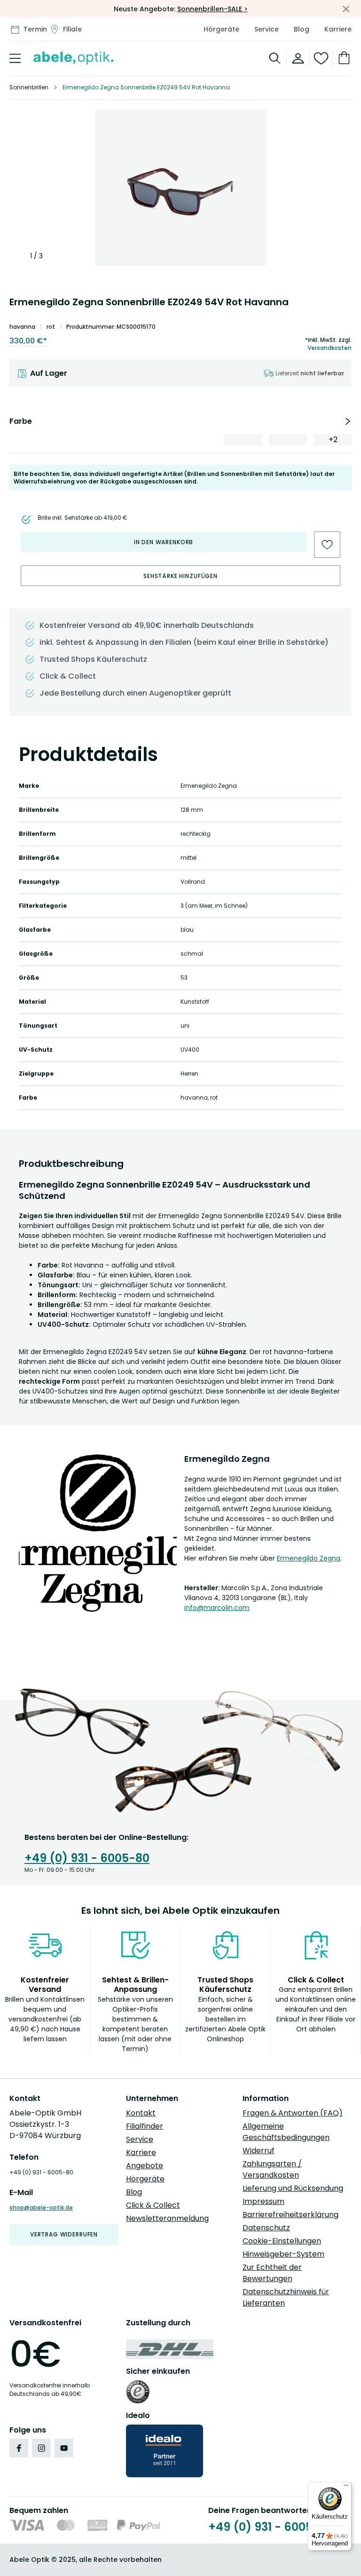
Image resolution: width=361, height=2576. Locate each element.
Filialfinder (145, 2126)
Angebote (145, 2166)
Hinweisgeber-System (283, 2254)
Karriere (338, 29)
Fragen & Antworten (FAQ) (293, 2113)
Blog (302, 29)
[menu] (15, 58)
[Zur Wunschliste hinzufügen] (327, 545)
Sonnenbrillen (29, 87)
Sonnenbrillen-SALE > (212, 9)
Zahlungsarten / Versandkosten (272, 2169)
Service (267, 29)
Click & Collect (153, 2205)
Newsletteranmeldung (167, 2218)
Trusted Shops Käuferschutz (93, 659)
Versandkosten (330, 348)
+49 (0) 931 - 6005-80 (87, 1858)
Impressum (263, 2201)
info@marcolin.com (217, 1608)
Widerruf (259, 2151)
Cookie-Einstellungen (282, 2241)
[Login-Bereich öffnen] (298, 58)
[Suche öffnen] (275, 58)
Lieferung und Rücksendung (293, 2188)
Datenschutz (266, 2228)
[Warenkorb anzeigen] (342, 58)
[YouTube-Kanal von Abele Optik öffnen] (64, 2448)
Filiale (72, 29)
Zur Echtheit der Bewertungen (272, 2273)
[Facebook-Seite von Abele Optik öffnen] (19, 2448)
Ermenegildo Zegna (309, 1558)
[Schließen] (346, 9)
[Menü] (346, 2488)
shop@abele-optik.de (41, 2207)
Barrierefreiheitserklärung (290, 2215)
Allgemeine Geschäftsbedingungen (286, 2132)
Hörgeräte (221, 29)
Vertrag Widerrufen (64, 2234)
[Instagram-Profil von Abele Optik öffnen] (41, 2448)
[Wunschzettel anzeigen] (321, 58)
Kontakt (141, 2113)
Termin (35, 29)
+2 (333, 440)
